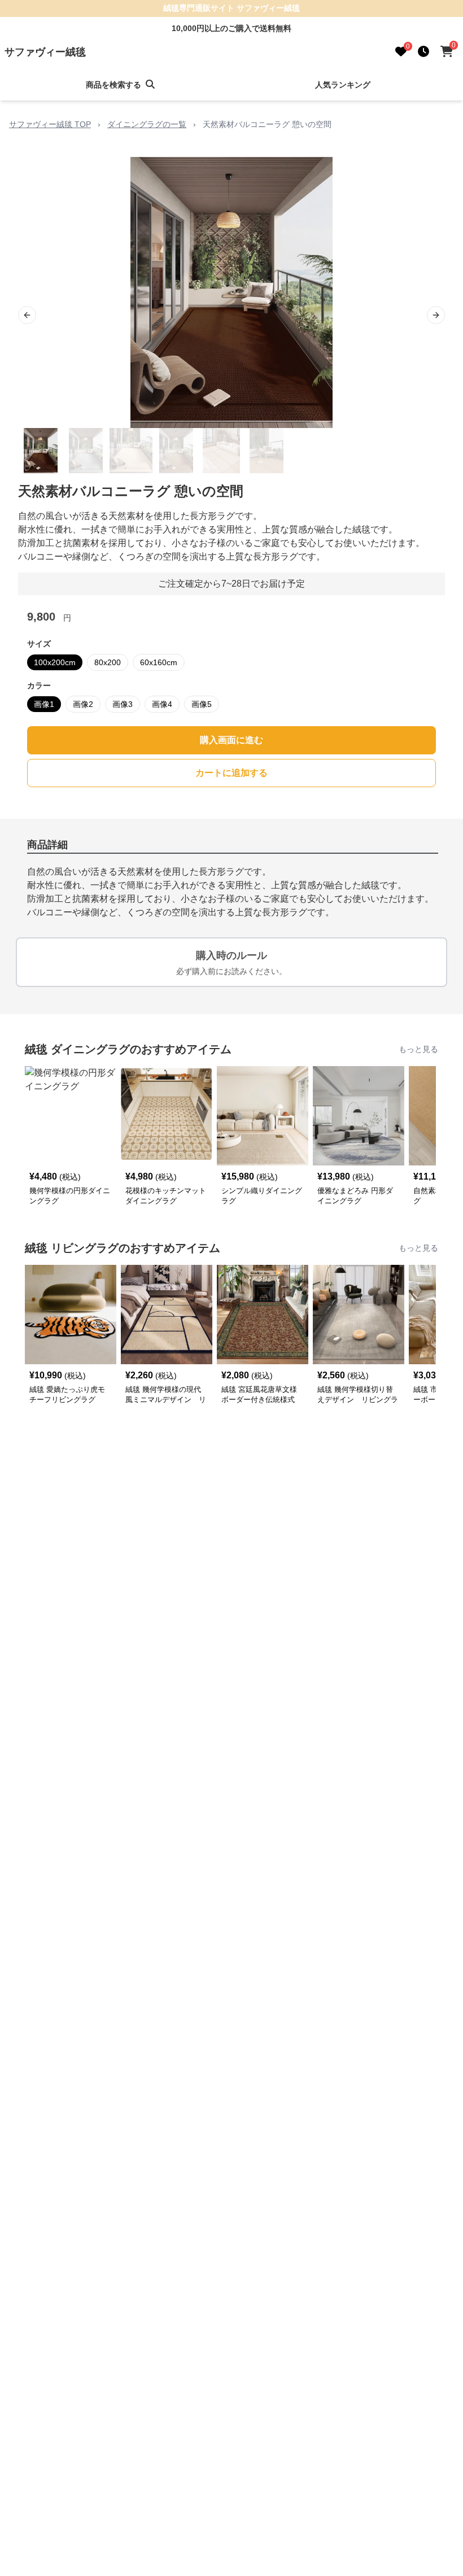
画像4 (162, 704)
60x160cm (159, 662)
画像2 (83, 704)
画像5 (202, 704)
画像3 (123, 704)
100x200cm (55, 662)
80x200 (108, 662)
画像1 (44, 704)
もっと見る (418, 1049)
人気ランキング (343, 85)
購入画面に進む (231, 740)
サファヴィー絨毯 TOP (50, 124)
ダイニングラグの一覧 (147, 124)
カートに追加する (231, 773)
